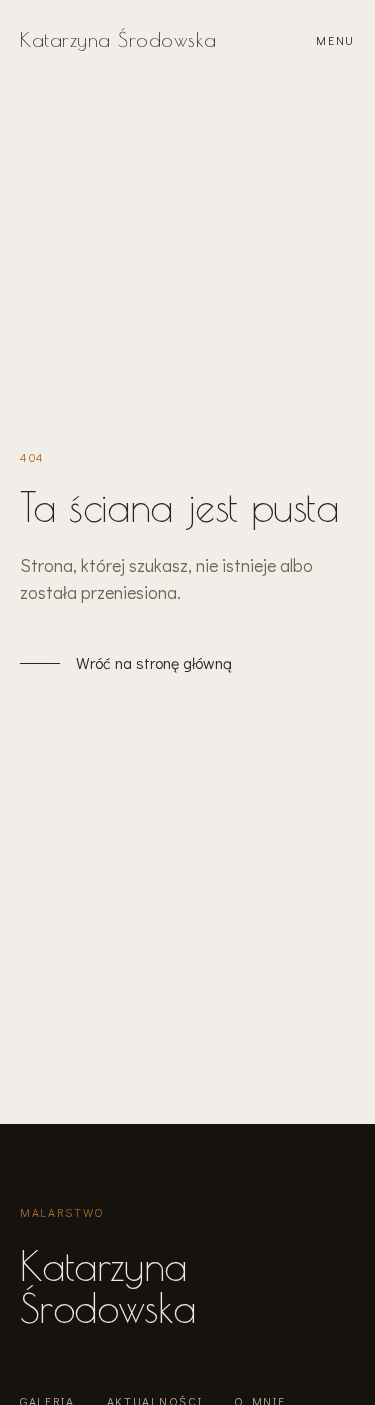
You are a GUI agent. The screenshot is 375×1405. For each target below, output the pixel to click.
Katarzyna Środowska (118, 39)
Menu (335, 40)
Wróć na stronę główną (154, 662)
